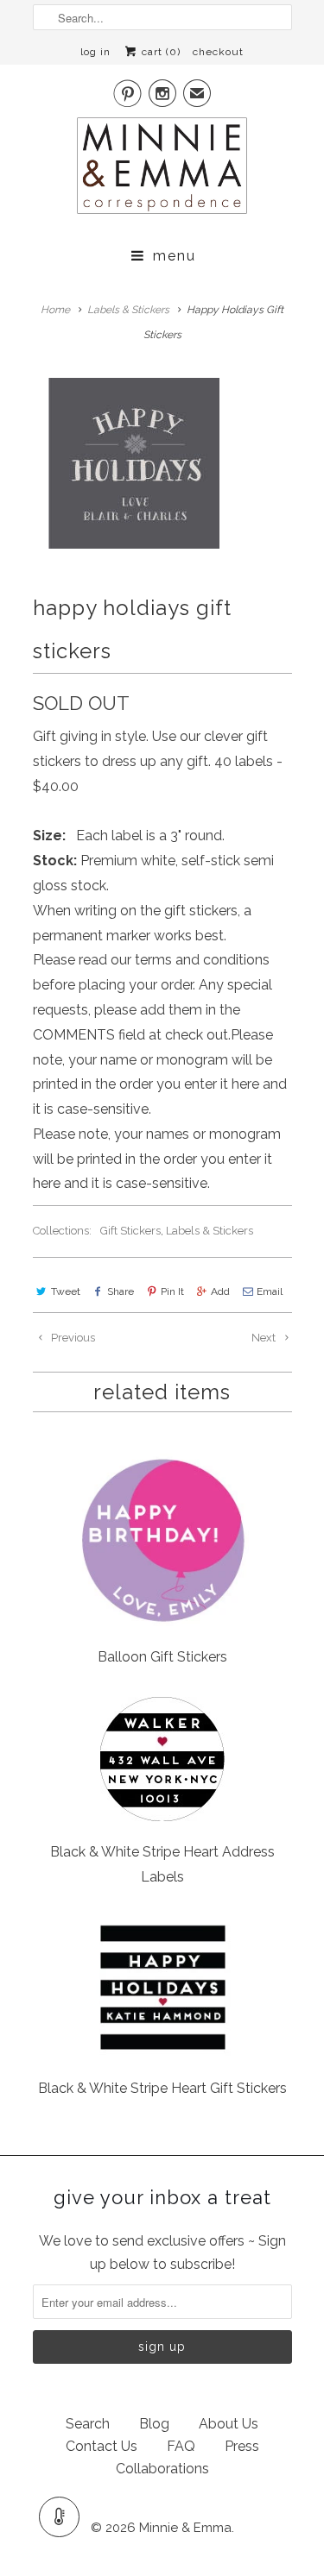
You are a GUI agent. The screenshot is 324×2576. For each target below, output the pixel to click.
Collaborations (162, 2469)
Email (270, 1291)
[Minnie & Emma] (162, 171)
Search (88, 2424)
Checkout (218, 52)
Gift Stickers (130, 1231)
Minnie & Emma (185, 2528)
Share (121, 1291)
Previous (72, 1338)
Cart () (159, 52)
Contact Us (102, 2446)
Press (242, 2446)
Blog (154, 2424)
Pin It (172, 1291)
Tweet (66, 1291)
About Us (229, 2424)
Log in (95, 52)
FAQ (181, 2446)
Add (220, 1291)
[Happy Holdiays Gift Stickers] (134, 463)
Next (265, 1338)
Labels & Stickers (210, 1231)
